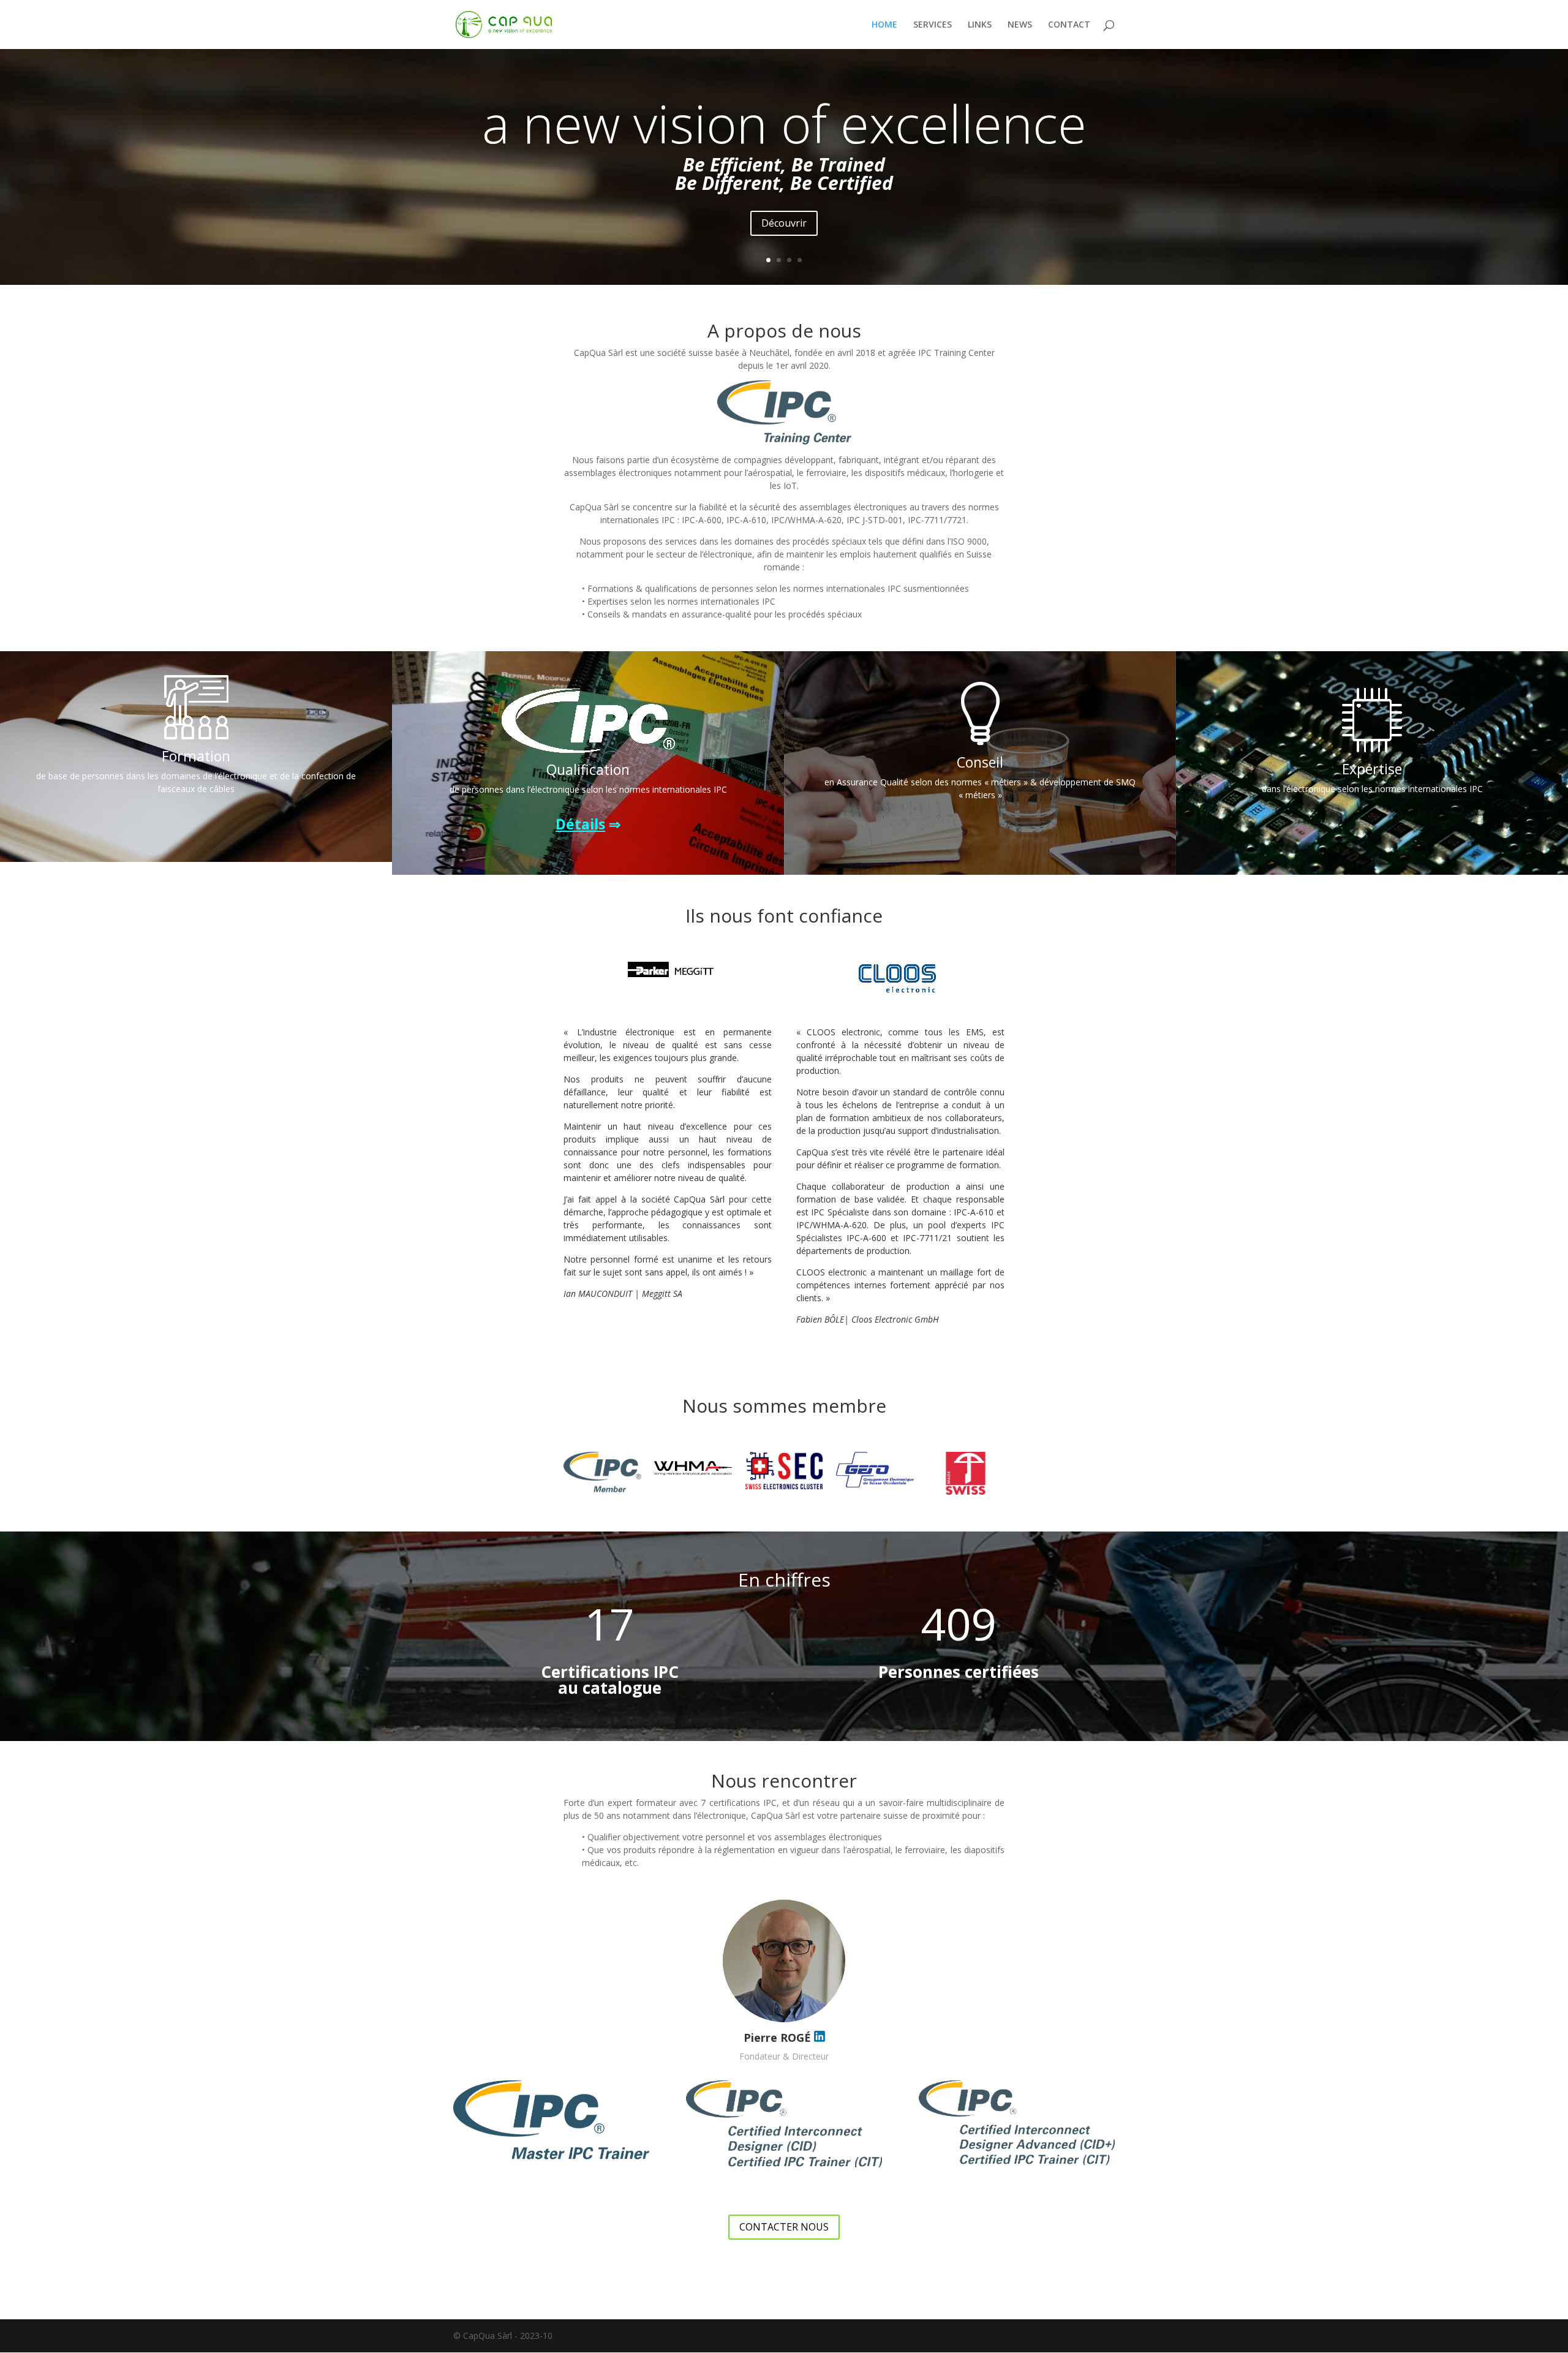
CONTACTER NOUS (784, 2227)
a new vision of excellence (784, 123)
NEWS (1020, 25)
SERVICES (933, 25)
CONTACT (1069, 25)
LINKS (980, 25)
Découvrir (784, 223)
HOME (884, 25)
